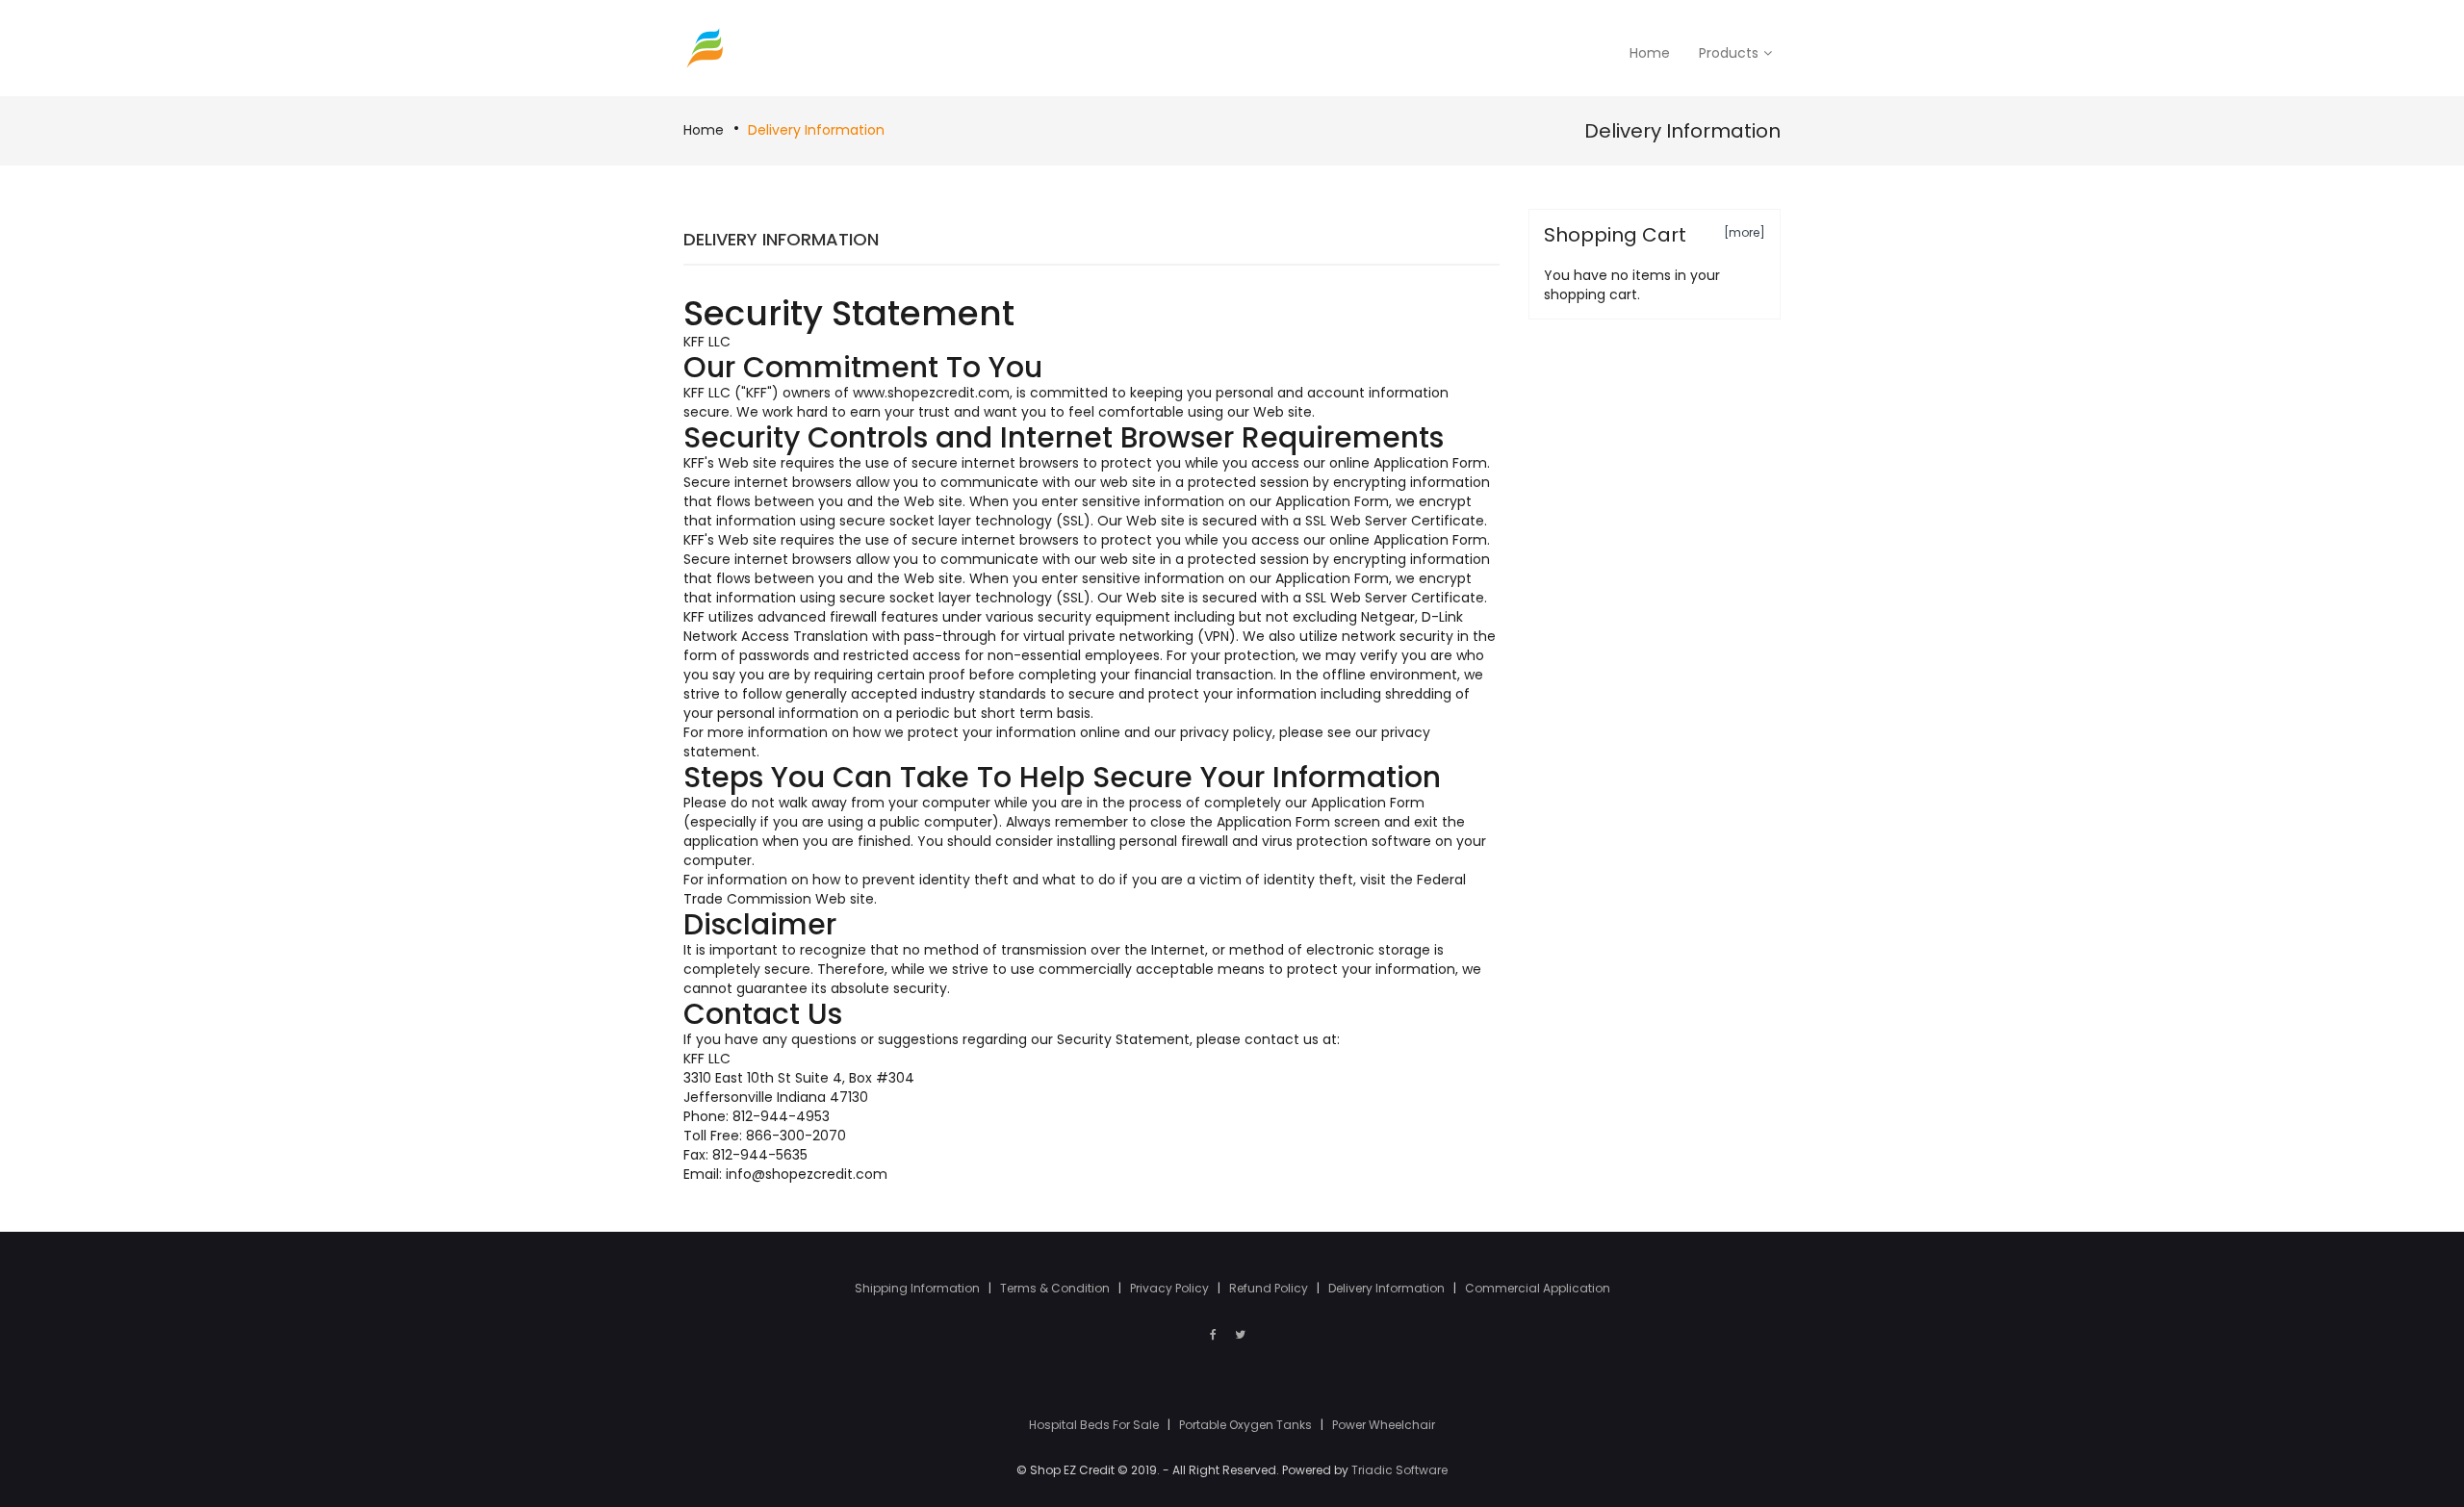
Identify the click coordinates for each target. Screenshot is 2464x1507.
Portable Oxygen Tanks (1247, 1425)
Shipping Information (919, 1288)
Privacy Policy (1171, 1288)
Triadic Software (1399, 1470)
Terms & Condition (1056, 1288)
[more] (1745, 232)
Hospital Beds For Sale (1095, 1425)
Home (704, 130)
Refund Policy (1270, 1288)
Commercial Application (1538, 1288)
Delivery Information (816, 130)
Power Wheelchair (1384, 1425)
